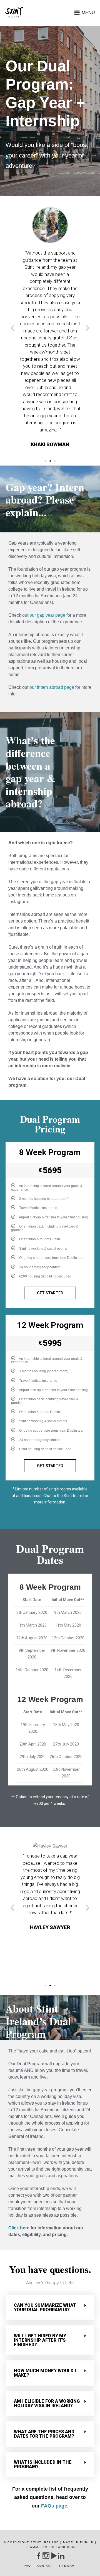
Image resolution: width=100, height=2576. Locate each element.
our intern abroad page (52, 687)
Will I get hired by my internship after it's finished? (40, 2340)
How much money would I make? (45, 2373)
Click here (19, 2228)
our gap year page (47, 615)
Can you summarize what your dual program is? (45, 2307)
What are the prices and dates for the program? (44, 2434)
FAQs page (53, 2506)
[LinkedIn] (61, 2556)
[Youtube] (53, 2556)
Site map (66, 2566)
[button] (45, 461)
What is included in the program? (43, 2464)
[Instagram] (46, 2556)
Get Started (50, 1293)
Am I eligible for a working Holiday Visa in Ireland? (47, 2403)
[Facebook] (38, 2556)
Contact (45, 2566)
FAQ (28, 2566)
